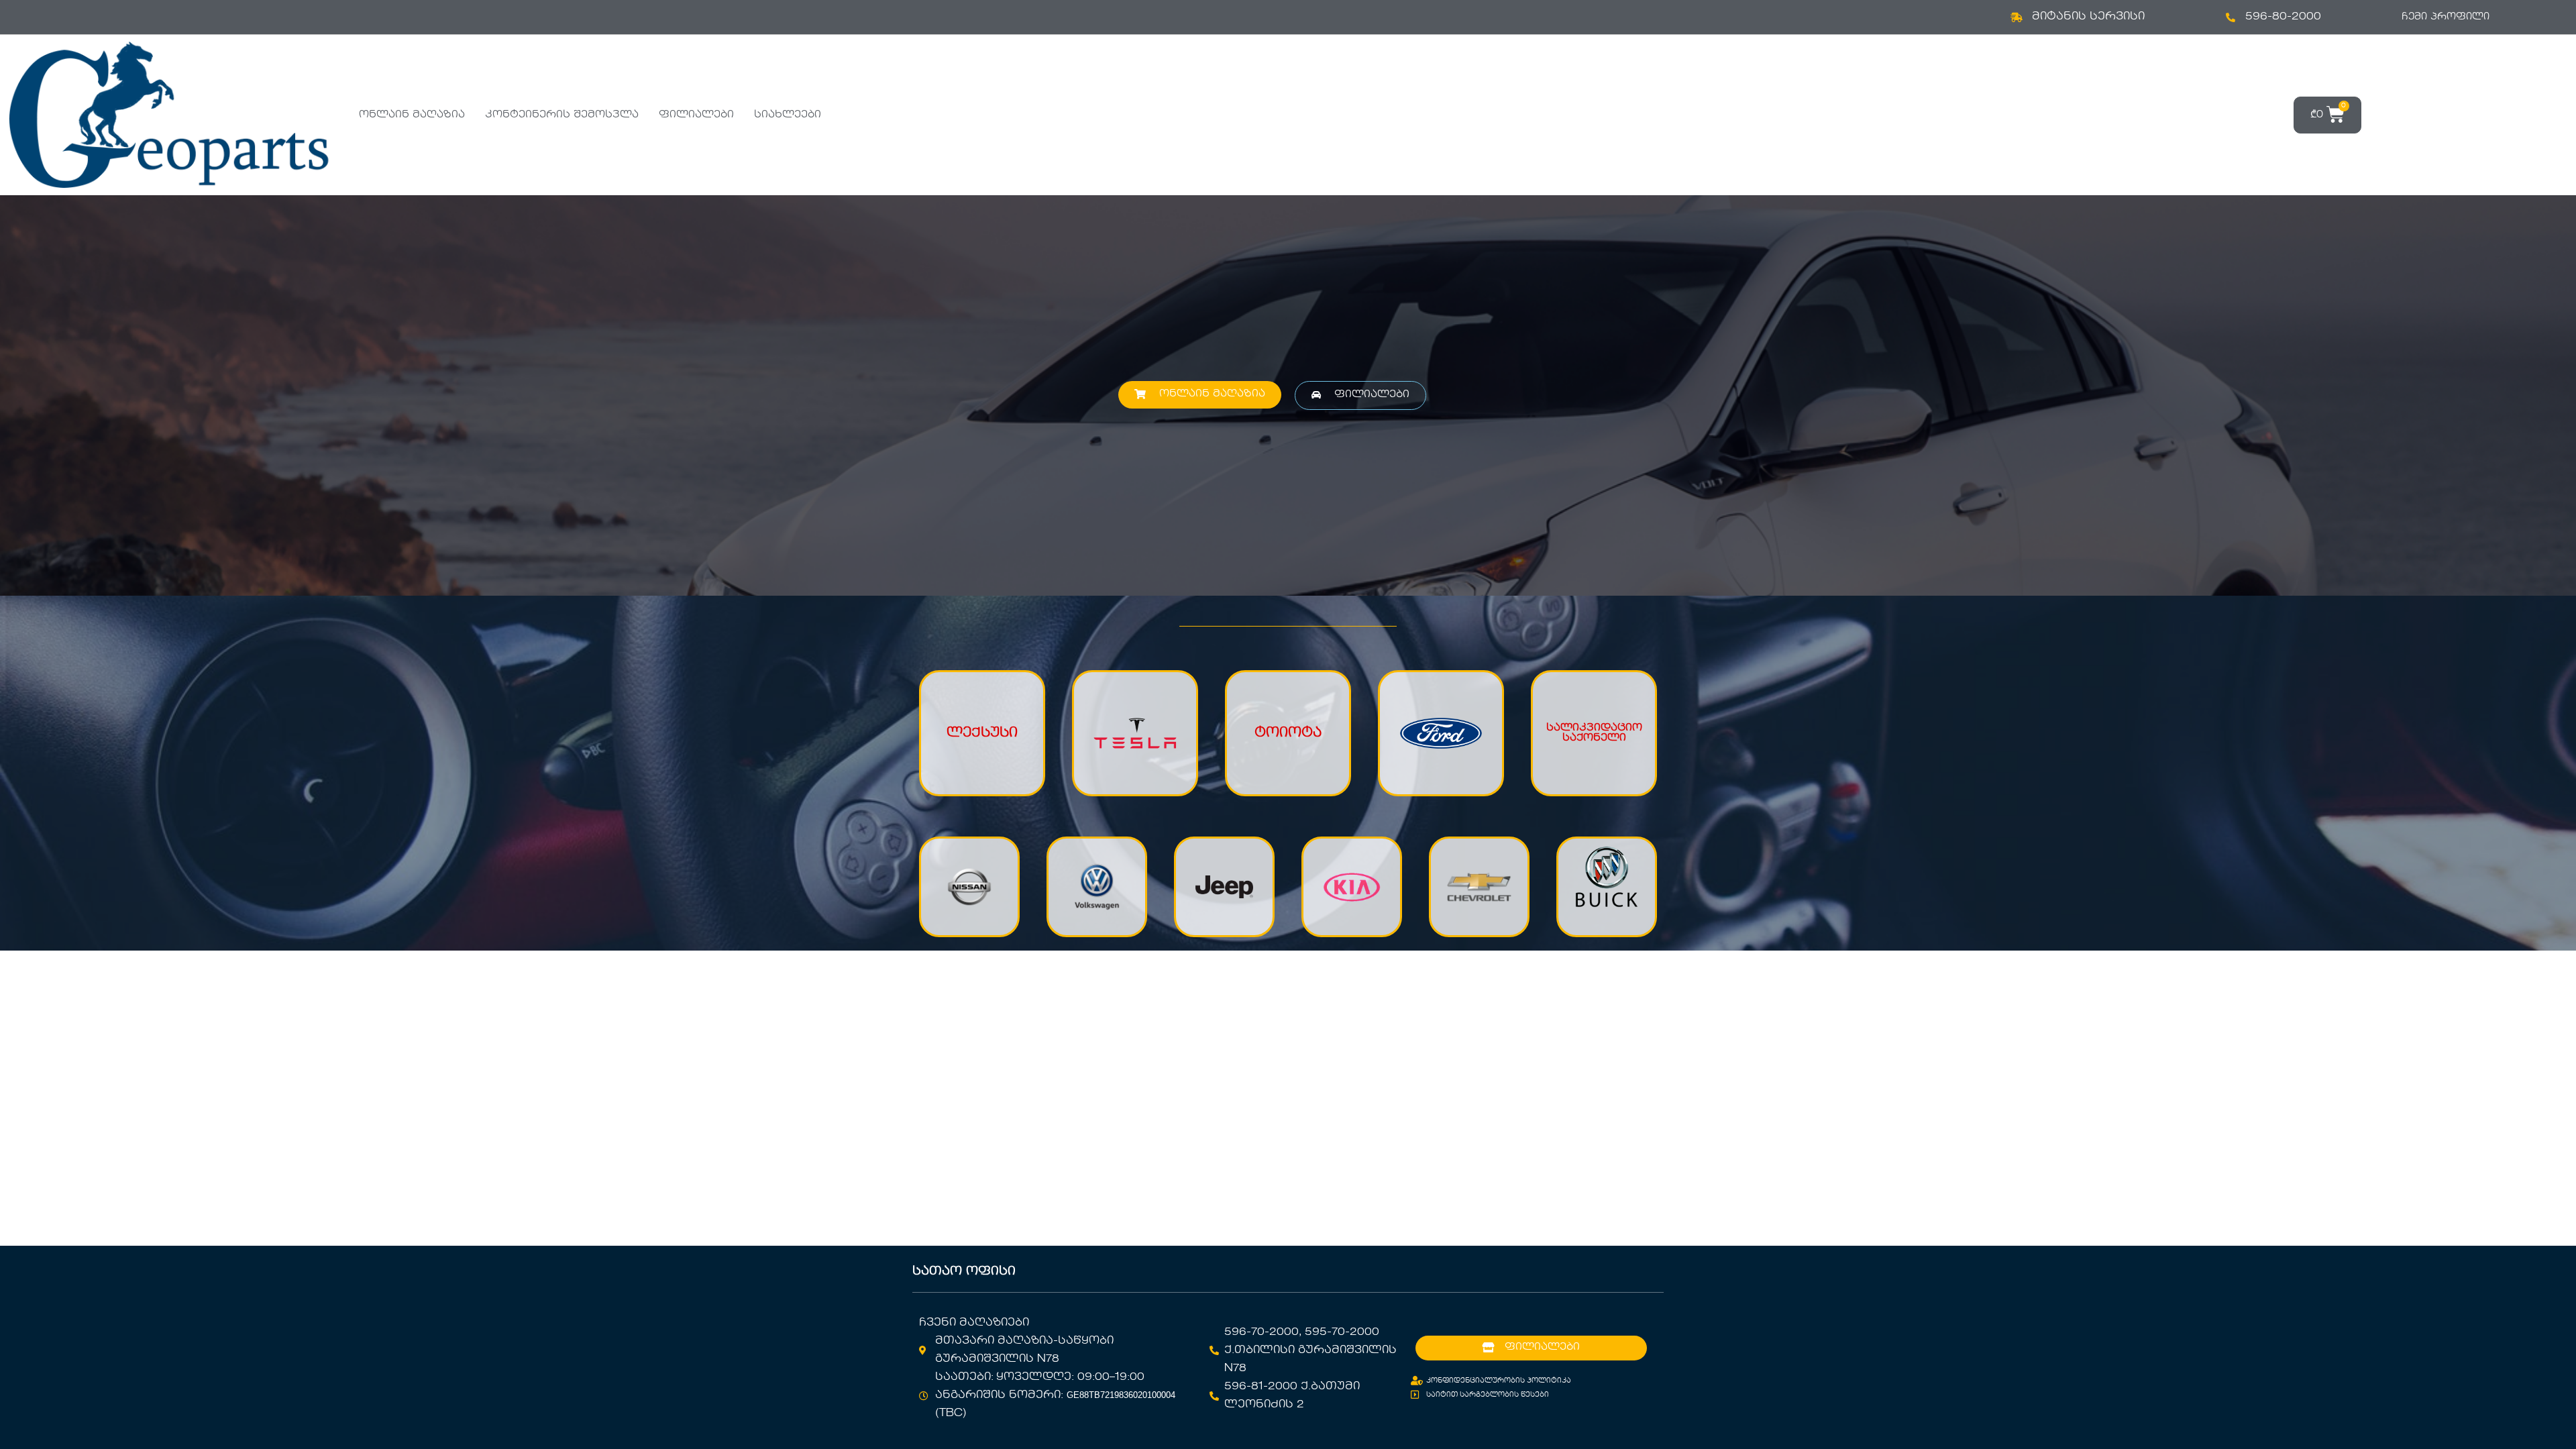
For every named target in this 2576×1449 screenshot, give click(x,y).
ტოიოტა (1288, 733)
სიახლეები (788, 115)
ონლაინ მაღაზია (412, 115)
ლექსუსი (982, 733)
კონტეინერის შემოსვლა (562, 115)
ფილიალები (696, 115)
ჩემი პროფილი (2446, 17)
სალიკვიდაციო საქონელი (1594, 733)
